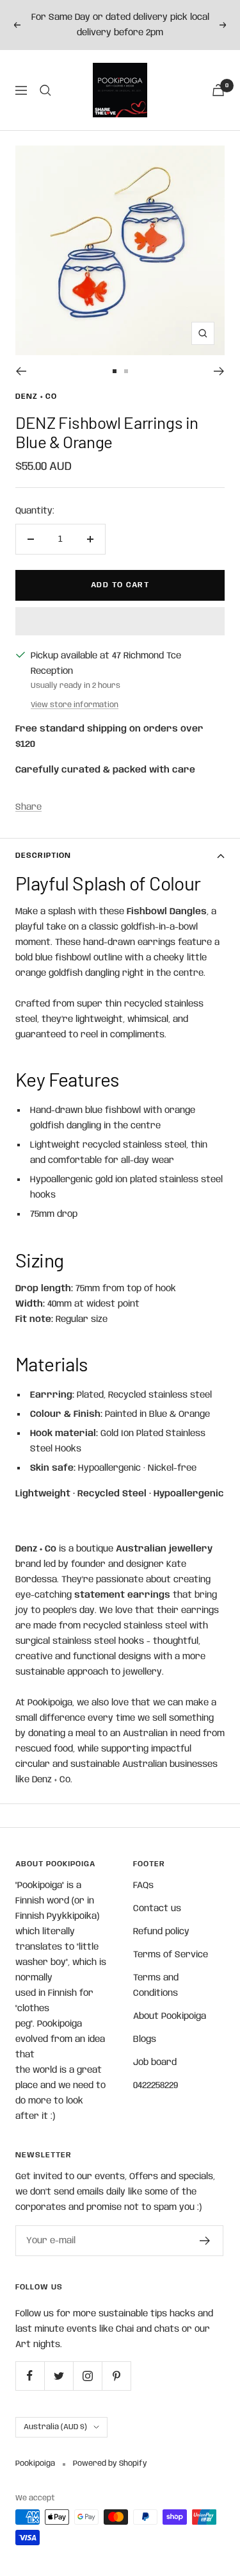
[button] (120, 621)
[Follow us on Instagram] (87, 2376)
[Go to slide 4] (126, 371)
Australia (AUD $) (55, 2427)
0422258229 (156, 2086)
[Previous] (21, 371)
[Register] (205, 2241)
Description (43, 856)
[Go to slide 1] (115, 371)
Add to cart (120, 585)
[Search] (45, 90)
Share (28, 807)
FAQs (143, 1886)
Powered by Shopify (110, 2463)
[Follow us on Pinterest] (116, 2376)
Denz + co (36, 397)
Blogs (145, 2039)
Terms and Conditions (156, 1986)
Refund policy (161, 1932)
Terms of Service (171, 1955)
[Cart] (218, 90)
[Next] (219, 371)
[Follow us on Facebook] (30, 2376)
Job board (155, 2062)
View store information (75, 705)
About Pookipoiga (170, 2016)
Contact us (157, 1909)
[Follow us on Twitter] (59, 2376)
